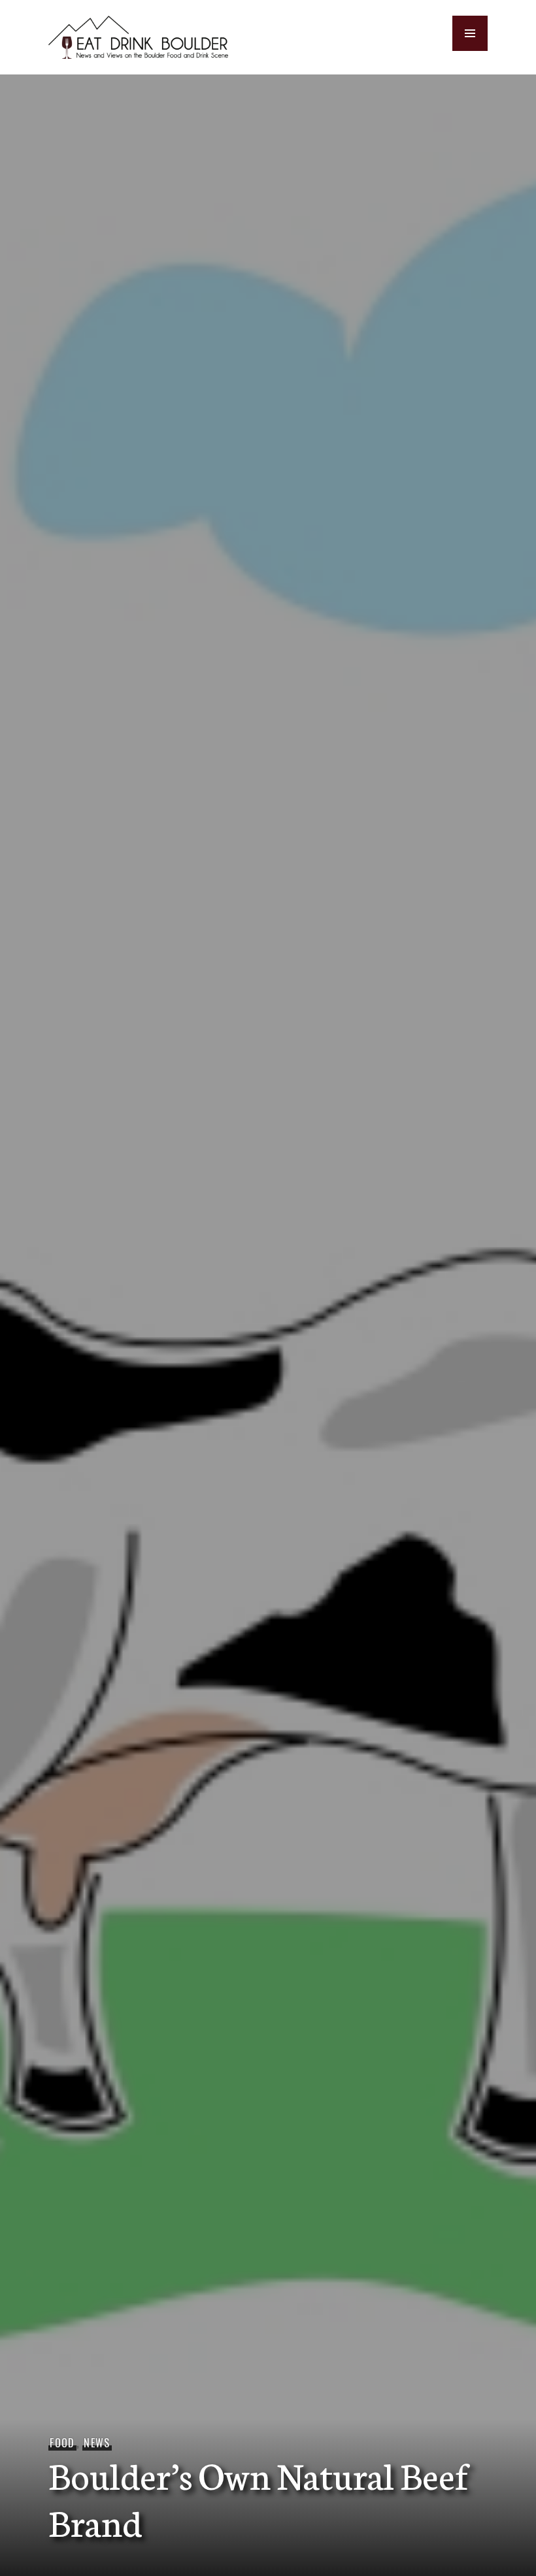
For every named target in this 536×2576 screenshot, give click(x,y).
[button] (470, 33)
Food (62, 2443)
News (97, 2443)
